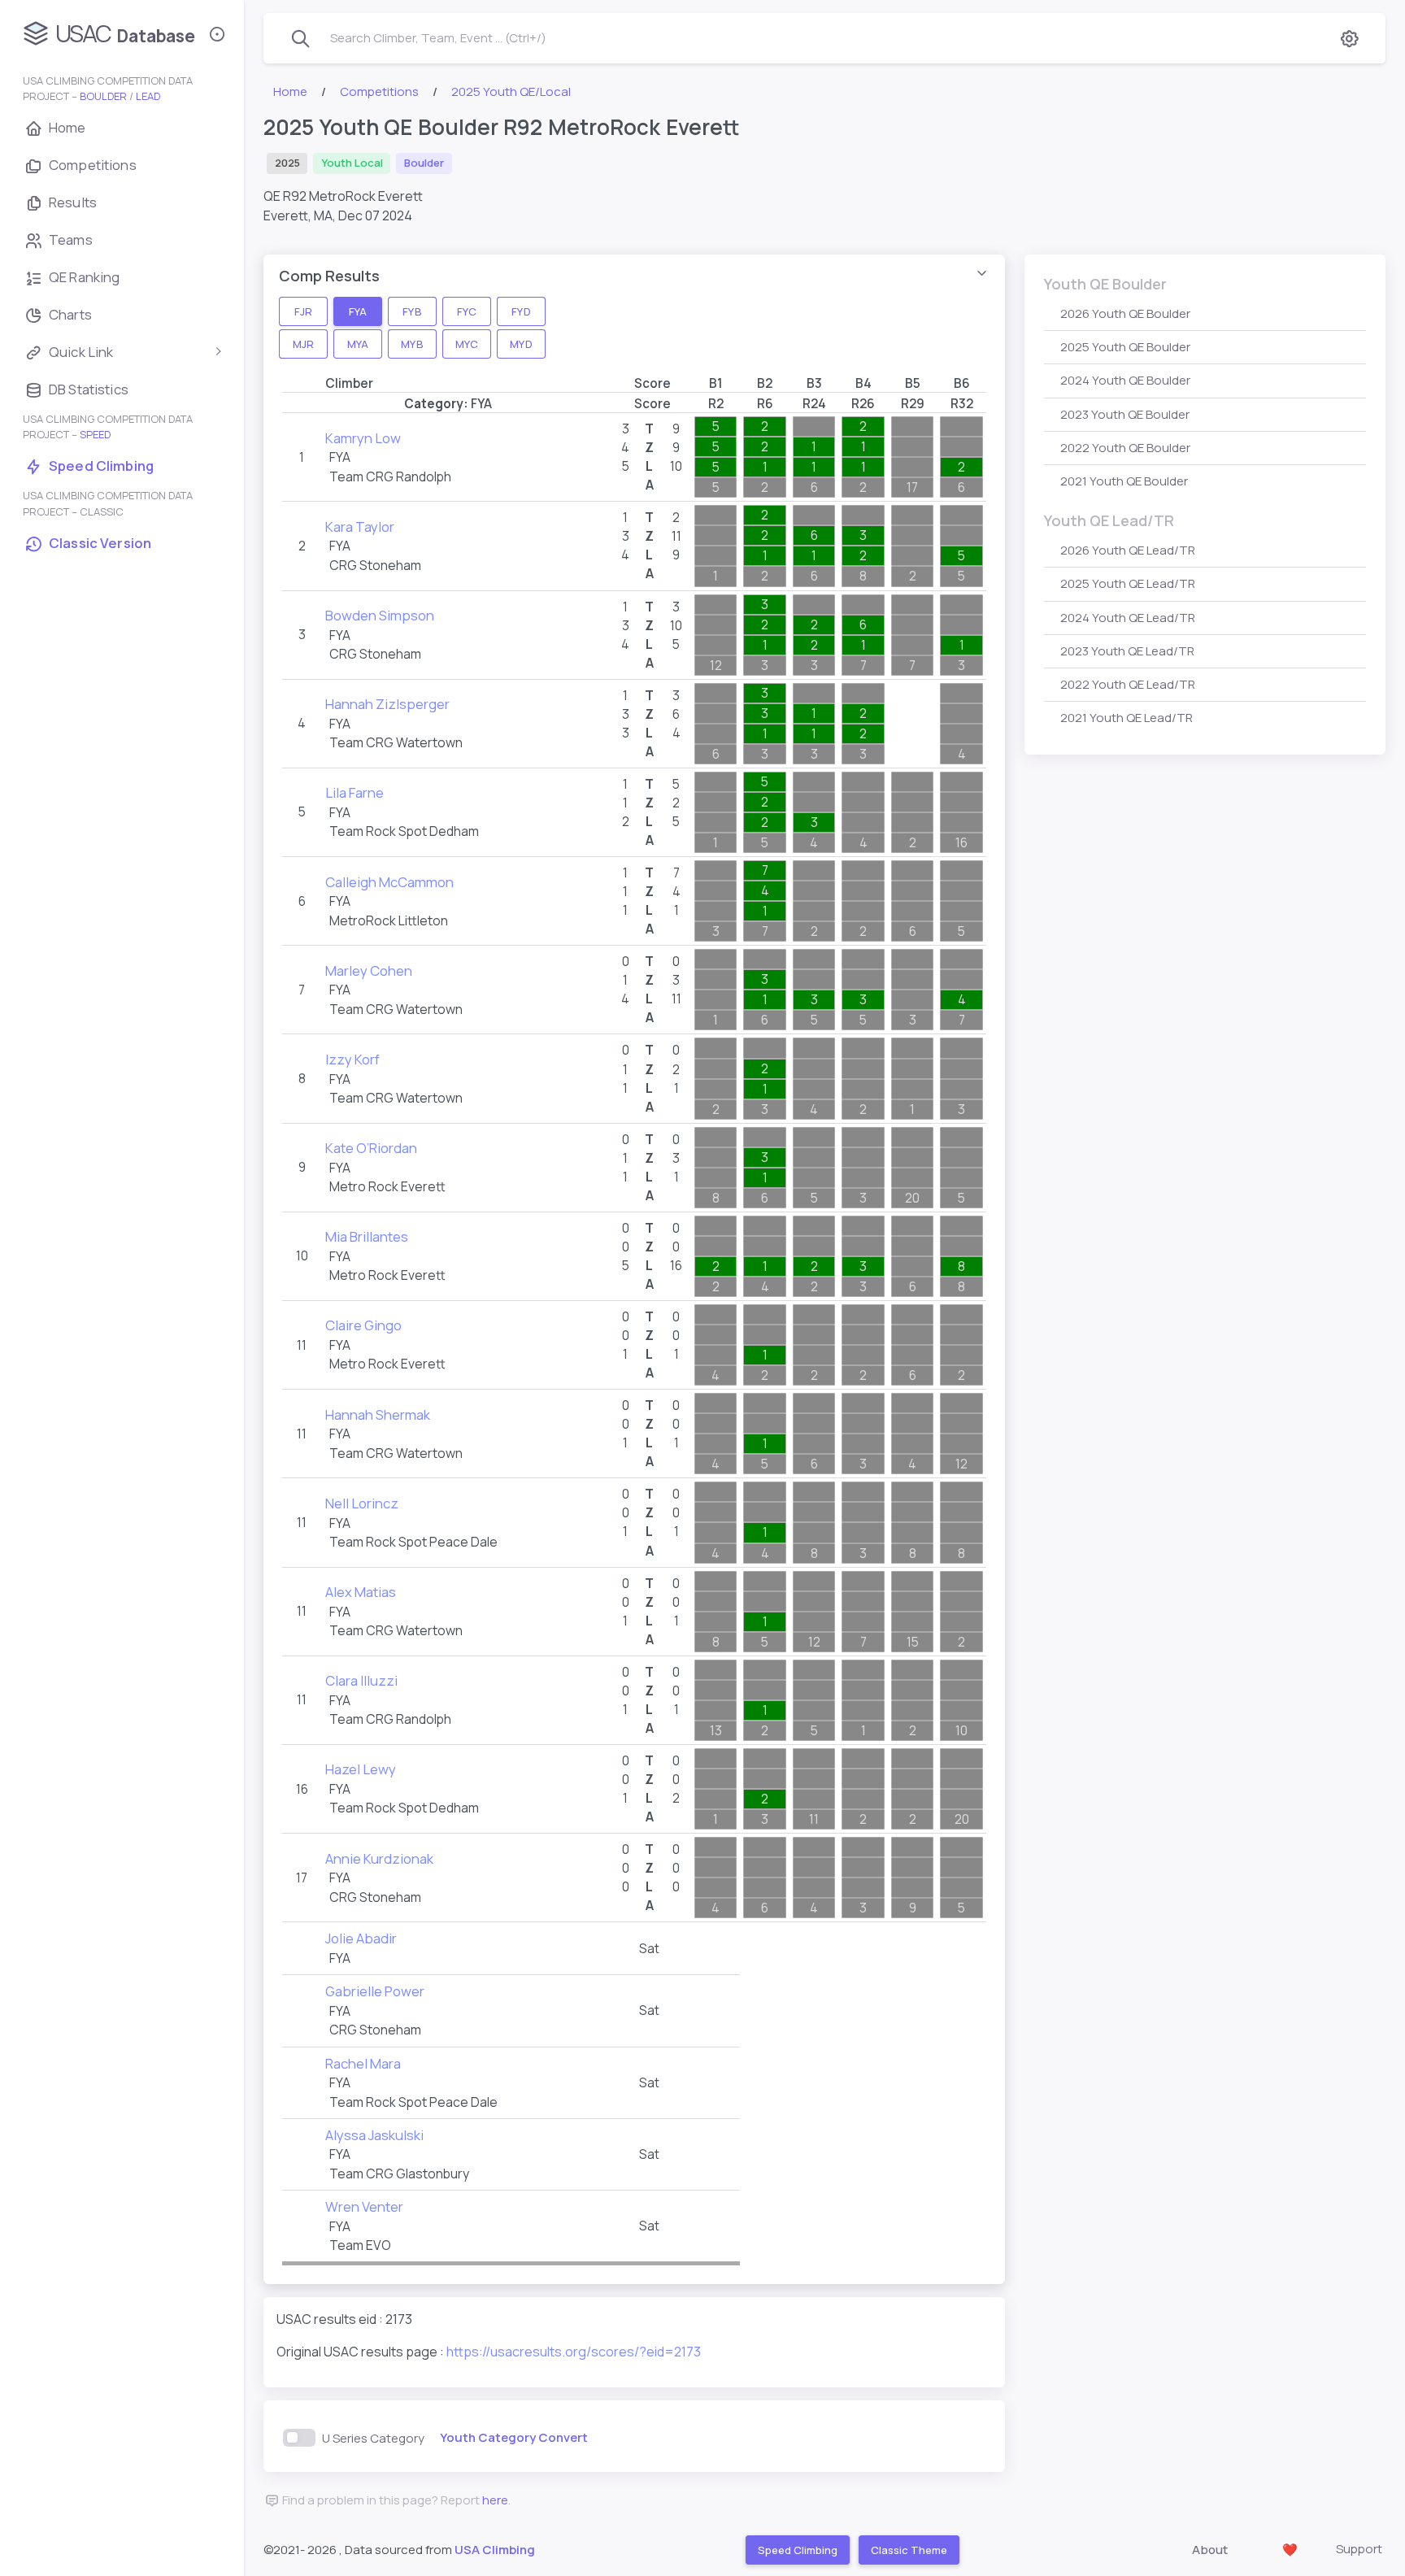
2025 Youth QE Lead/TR (1128, 583)
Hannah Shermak (378, 1414)
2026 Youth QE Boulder (1125, 313)
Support (1359, 2549)
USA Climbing (495, 2550)
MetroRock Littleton (389, 920)
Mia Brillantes (367, 1236)
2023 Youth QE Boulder (1125, 414)
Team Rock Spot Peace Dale (413, 1542)
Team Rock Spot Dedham (404, 831)
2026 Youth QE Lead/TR (1128, 550)
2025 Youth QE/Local (511, 91)
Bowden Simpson (380, 615)
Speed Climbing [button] (797, 2550)
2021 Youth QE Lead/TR (1127, 718)
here (495, 2500)
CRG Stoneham (375, 565)
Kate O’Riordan (371, 1148)
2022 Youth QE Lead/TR (1128, 684)
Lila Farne (355, 792)
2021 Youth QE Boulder (1124, 481)
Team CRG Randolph (390, 476)
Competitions (379, 91)
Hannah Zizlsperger (387, 704)
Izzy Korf (352, 1059)
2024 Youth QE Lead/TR (1128, 618)
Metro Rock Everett (387, 1186)
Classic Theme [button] (908, 2550)
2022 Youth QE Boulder (1125, 448)
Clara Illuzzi (361, 1680)
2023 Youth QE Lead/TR (1127, 651)
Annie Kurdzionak (379, 1858)
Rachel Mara (363, 2063)
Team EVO (360, 2245)
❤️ (1290, 2550)
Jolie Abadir (361, 1938)
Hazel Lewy (361, 1769)
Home (290, 91)
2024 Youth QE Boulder (1125, 380)
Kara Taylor (360, 527)
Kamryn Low (363, 438)
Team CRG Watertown (396, 742)
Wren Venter (364, 2206)
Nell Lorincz (362, 1503)
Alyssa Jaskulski (374, 2135)
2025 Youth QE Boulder (1125, 347)
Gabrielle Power (375, 1991)
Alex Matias (361, 1592)
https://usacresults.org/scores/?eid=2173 (574, 2352)
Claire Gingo (363, 1325)
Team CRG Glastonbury (399, 2173)
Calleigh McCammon (389, 882)
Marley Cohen (369, 970)
